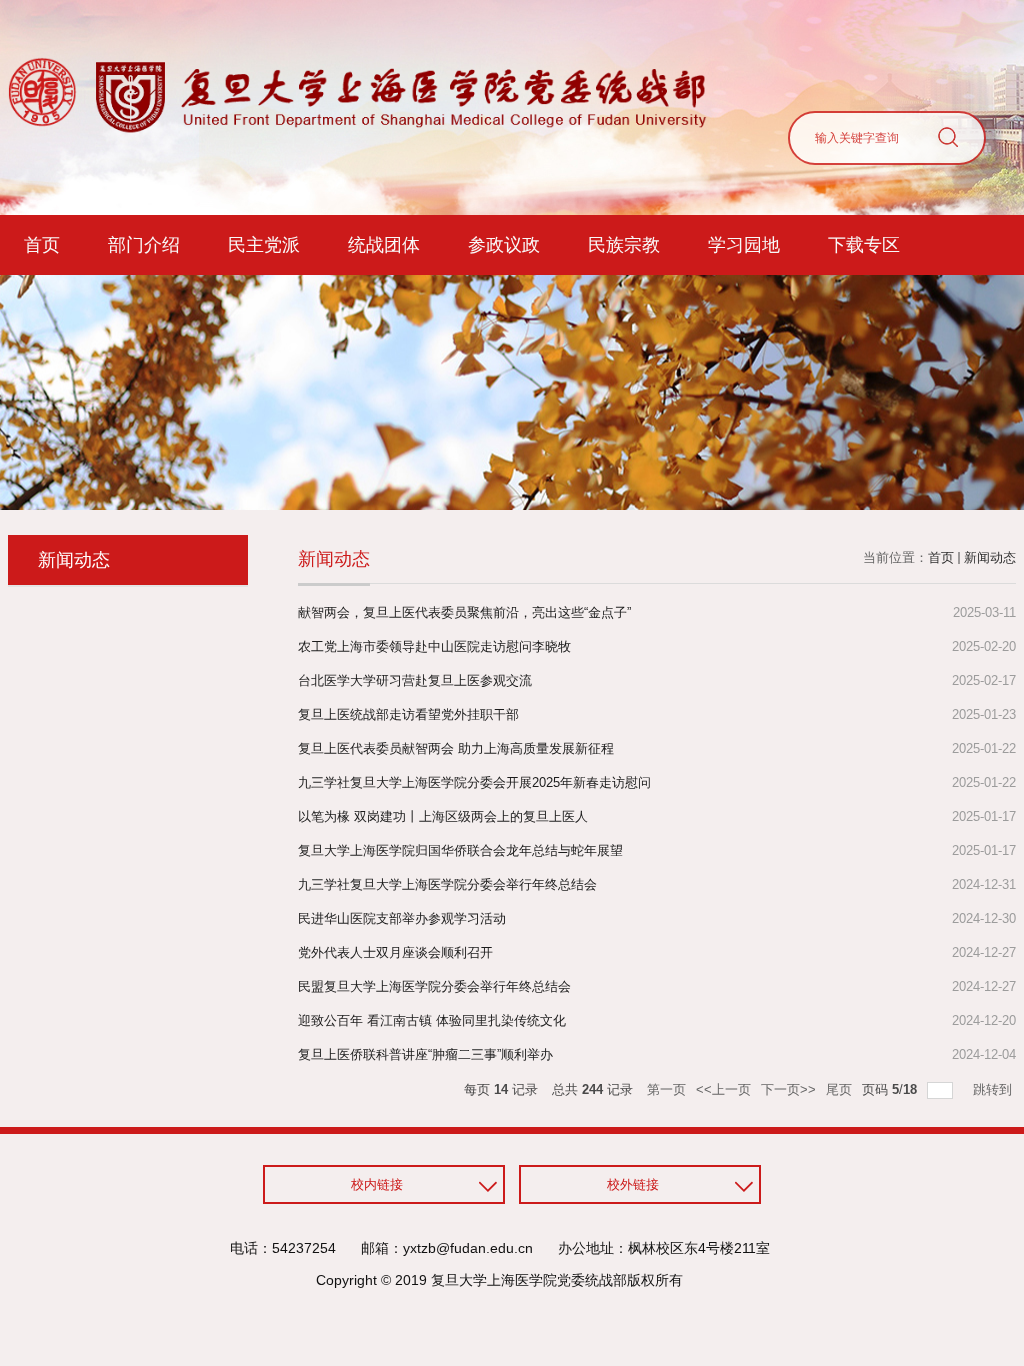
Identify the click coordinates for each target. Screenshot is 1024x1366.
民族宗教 (624, 245)
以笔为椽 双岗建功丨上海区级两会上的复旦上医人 (443, 816)
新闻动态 (990, 557)
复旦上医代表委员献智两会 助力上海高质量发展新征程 (456, 748)
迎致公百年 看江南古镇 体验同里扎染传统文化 (432, 1020)
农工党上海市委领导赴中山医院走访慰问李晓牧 (434, 646)
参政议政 (504, 245)
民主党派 (264, 245)
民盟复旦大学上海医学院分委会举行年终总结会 (434, 986)
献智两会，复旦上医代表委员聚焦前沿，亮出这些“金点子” (464, 612)
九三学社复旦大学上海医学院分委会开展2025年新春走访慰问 (474, 782)
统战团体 (384, 245)
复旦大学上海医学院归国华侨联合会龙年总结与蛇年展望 (460, 850)
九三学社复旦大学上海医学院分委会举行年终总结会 (447, 884)
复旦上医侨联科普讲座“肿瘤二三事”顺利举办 (425, 1054)
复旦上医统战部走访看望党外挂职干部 (408, 714)
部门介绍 (144, 245)
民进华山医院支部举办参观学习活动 (402, 918)
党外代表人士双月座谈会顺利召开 (395, 952)
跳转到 (994, 1089)
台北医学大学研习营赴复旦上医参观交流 (415, 680)
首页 (42, 245)
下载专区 (864, 245)
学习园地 (744, 245)
